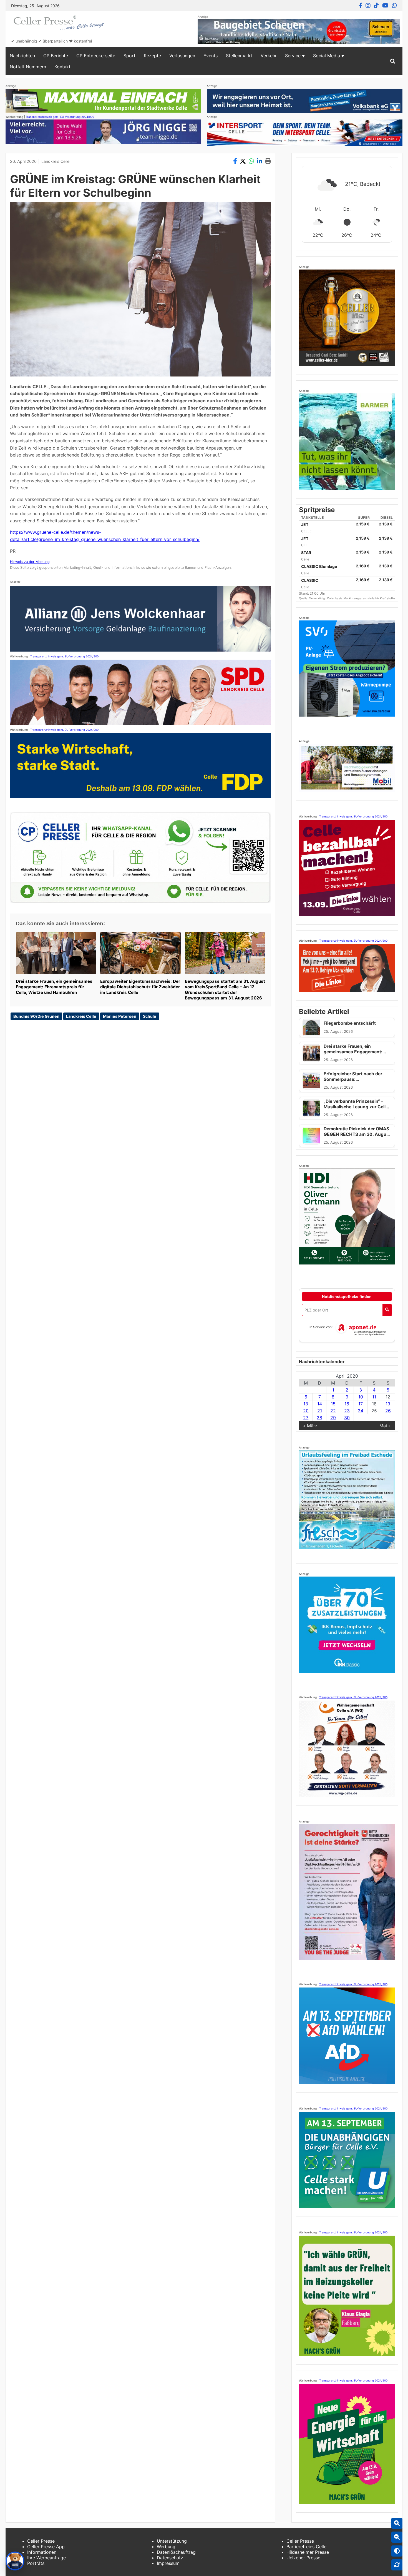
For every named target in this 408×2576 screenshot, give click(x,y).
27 (306, 1418)
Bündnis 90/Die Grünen (36, 1016)
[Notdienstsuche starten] (387, 1310)
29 (333, 1418)
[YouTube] (385, 6)
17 (361, 1404)
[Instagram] (368, 6)
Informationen (42, 2552)
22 (333, 1411)
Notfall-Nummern (28, 67)
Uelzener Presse (303, 2558)
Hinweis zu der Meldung (30, 562)
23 (347, 1411)
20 (306, 1411)
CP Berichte (56, 56)
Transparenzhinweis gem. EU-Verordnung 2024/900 (60, 117)
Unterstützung (172, 2541)
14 (320, 1404)
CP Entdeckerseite (96, 56)
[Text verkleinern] (397, 2537)
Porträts (36, 2563)
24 (361, 1411)
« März (310, 1426)
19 (388, 1404)
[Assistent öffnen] (15, 2561)
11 (374, 1397)
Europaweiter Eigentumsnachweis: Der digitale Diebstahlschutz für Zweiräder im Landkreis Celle (140, 987)
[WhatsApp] (394, 6)
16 (347, 1404)
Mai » (385, 1426)
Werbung (166, 2547)
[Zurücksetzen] (397, 2565)
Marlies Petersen (120, 1016)
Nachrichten (22, 56)
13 (306, 1404)
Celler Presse (41, 2541)
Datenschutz (170, 2558)
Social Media (327, 56)
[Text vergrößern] (397, 2523)
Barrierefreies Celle (306, 2547)
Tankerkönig (317, 598)
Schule (150, 1016)
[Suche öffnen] (393, 61)
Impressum (168, 2563)
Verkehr (269, 56)
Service (293, 56)
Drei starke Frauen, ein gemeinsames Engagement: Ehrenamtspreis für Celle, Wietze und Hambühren (54, 987)
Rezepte (152, 56)
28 (319, 1418)
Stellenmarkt (239, 56)
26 (388, 1411)
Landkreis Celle (55, 161)
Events (211, 56)
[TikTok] (376, 6)
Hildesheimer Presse (308, 2552)
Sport (129, 56)
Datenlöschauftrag (176, 2552)
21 (320, 1411)
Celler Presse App (46, 2547)
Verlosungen (182, 56)
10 (361, 1397)
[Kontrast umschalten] (397, 2551)
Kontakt (62, 67)
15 (333, 1404)
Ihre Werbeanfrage (46, 2558)
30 (347, 1418)
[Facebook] (360, 6)
